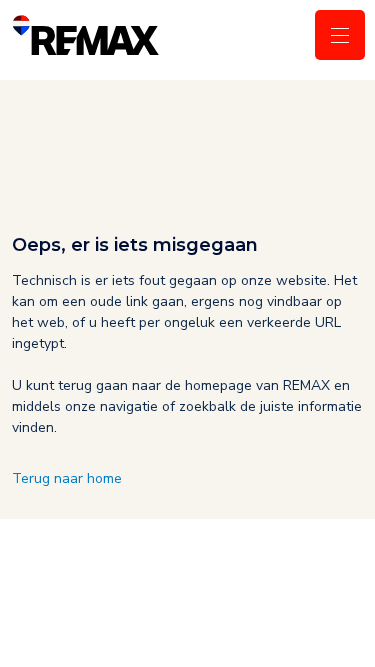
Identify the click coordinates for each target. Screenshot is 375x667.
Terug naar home (67, 478)
